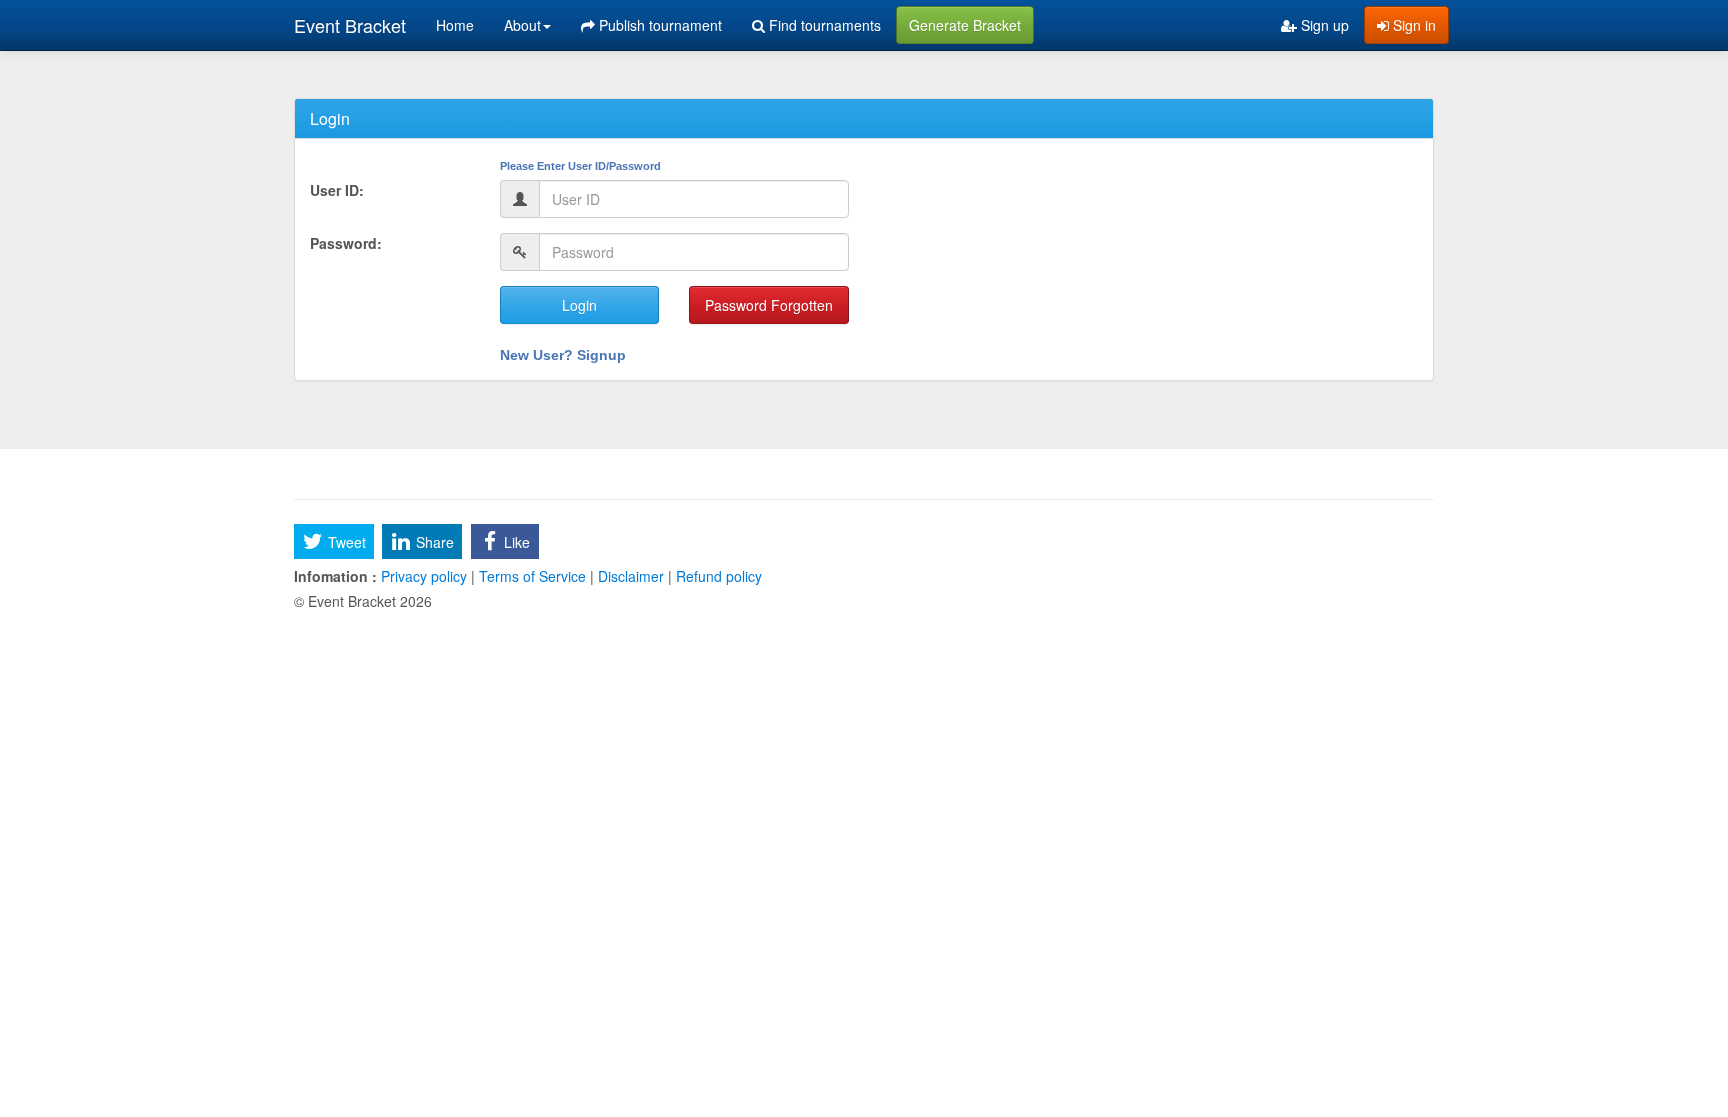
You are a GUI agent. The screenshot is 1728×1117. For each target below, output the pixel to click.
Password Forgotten (769, 305)
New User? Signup (563, 355)
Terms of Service (532, 576)
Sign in (1412, 25)
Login (579, 305)
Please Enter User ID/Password (580, 166)
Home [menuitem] (455, 25)
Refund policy (717, 576)
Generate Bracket (965, 25)
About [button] (522, 25)
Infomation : (335, 576)
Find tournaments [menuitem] (823, 25)
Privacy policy (424, 576)
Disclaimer (631, 576)
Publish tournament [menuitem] (658, 25)
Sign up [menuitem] (1323, 25)
